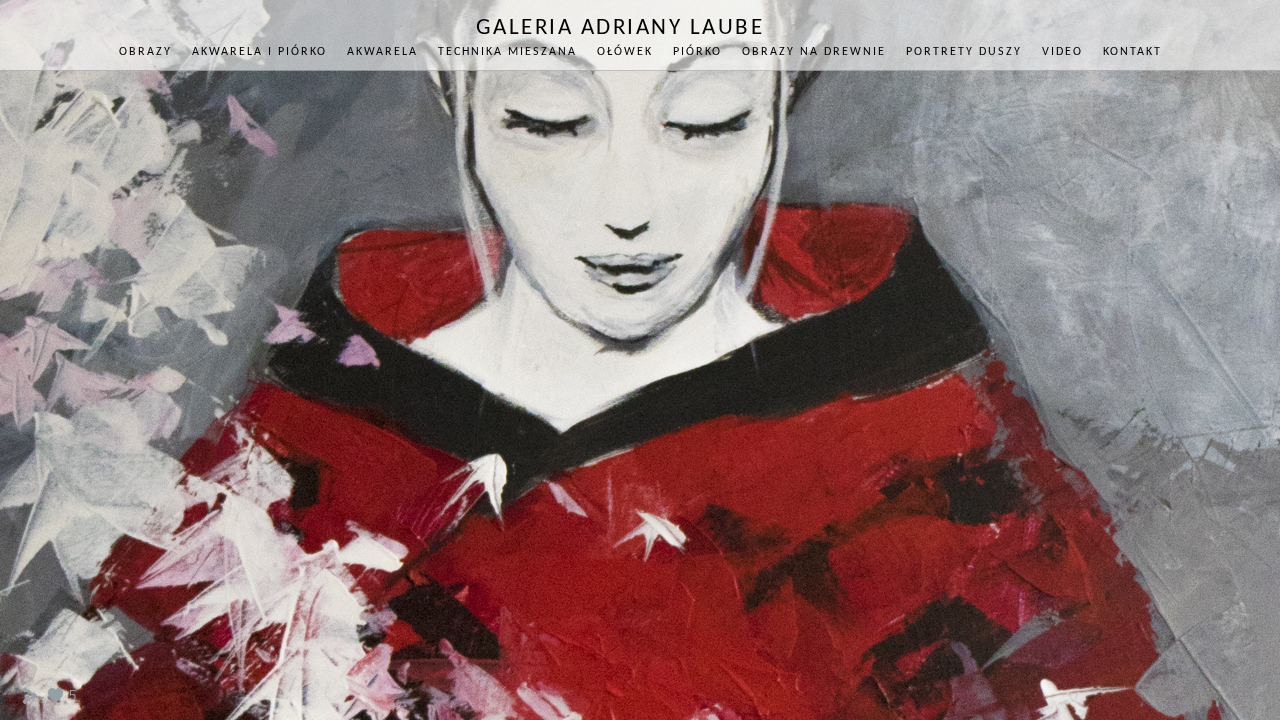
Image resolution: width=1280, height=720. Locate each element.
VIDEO (1062, 52)
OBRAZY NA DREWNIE (814, 52)
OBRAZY (145, 52)
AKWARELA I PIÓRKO (259, 52)
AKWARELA (382, 52)
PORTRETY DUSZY (964, 52)
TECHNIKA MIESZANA (507, 52)
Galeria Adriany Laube (620, 28)
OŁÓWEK (625, 52)
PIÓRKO (697, 52)
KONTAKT (1132, 52)
